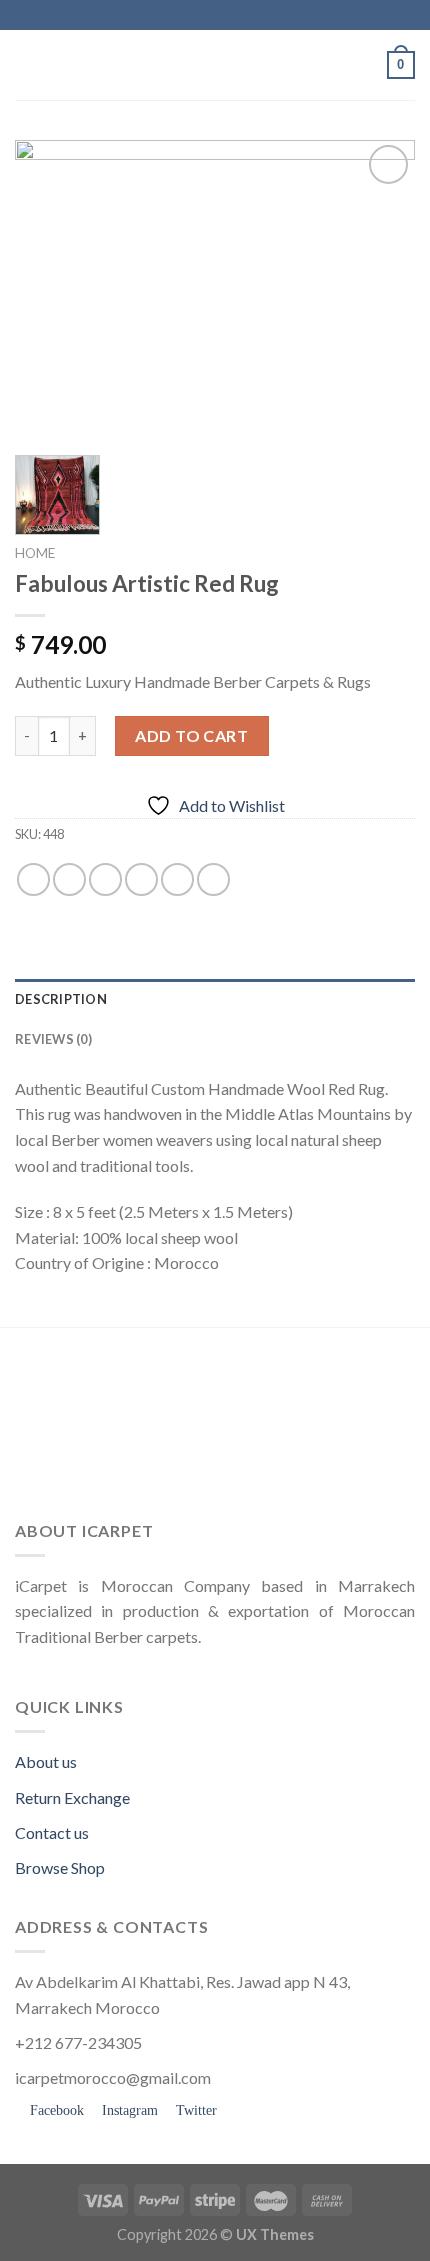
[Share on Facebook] (69, 879)
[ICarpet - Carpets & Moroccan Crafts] (215, 65)
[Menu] (27, 64)
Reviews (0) (53, 1039)
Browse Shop (60, 1867)
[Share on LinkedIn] (213, 879)
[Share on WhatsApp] (33, 879)
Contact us (52, 1832)
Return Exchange (72, 1797)
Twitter (194, 2110)
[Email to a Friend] (141, 879)
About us (46, 1761)
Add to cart (191, 735)
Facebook (55, 2110)
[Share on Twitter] (105, 879)
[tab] (215, 999)
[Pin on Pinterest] (177, 879)
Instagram (128, 2110)
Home (35, 553)
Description (61, 999)
